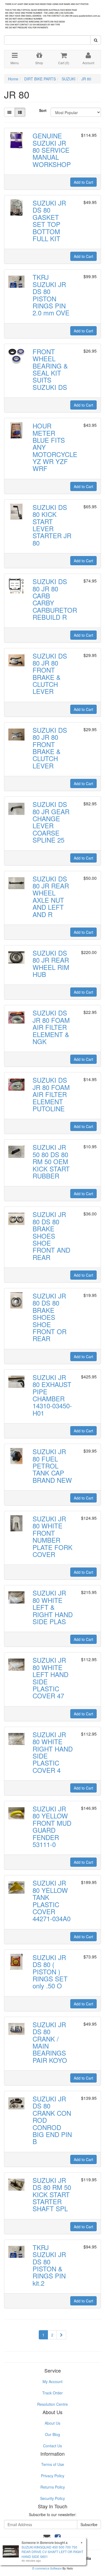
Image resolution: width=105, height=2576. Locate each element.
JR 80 (86, 79)
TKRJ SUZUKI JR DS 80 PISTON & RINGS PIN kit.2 (49, 2265)
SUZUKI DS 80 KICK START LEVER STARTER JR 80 (52, 525)
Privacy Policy (53, 2476)
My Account (52, 2381)
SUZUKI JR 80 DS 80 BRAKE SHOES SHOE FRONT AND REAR (51, 1236)
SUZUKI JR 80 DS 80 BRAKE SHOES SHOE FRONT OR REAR (50, 1317)
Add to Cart (83, 182)
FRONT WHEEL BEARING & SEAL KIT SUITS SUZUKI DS (50, 369)
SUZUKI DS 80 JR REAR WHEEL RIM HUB (51, 963)
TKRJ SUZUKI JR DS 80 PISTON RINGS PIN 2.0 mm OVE (51, 295)
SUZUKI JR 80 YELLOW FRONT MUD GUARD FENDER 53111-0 (52, 1826)
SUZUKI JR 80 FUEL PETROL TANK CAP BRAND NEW (52, 1466)
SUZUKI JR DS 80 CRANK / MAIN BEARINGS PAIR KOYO (50, 2042)
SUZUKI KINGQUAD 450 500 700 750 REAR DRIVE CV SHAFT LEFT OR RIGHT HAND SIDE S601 (52, 2552)
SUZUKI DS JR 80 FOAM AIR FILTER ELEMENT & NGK (51, 1027)
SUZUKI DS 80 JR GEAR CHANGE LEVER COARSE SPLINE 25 (51, 822)
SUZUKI (69, 79)
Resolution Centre (52, 2404)
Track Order (52, 2393)
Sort (43, 110)
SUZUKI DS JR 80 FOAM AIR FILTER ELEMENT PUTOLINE (51, 1094)
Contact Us (52, 2446)
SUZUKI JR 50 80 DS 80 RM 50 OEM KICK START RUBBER (51, 1161)
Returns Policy (53, 2487)
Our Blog (52, 2434)
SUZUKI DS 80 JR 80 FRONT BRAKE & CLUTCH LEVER (50, 674)
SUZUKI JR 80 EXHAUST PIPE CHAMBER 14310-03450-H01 (52, 1395)
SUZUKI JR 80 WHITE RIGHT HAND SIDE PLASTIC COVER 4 (53, 1752)
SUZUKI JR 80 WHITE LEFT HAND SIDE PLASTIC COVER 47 (50, 1678)
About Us (52, 2423)
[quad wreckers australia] (52, 14)
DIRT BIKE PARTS (40, 79)
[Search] (96, 40)
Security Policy (52, 2498)
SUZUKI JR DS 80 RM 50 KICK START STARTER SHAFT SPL (52, 2194)
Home (13, 79)
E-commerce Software (47, 2568)
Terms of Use (53, 2464)
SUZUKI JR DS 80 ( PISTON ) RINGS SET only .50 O (50, 1972)
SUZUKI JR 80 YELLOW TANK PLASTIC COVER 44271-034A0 (52, 1901)
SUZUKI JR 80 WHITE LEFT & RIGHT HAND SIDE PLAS (53, 1607)
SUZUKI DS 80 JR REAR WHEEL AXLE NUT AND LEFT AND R (51, 896)
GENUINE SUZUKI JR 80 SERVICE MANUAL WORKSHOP (52, 150)
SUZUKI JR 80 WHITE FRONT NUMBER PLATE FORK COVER (52, 1536)
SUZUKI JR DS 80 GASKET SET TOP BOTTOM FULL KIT (49, 221)
